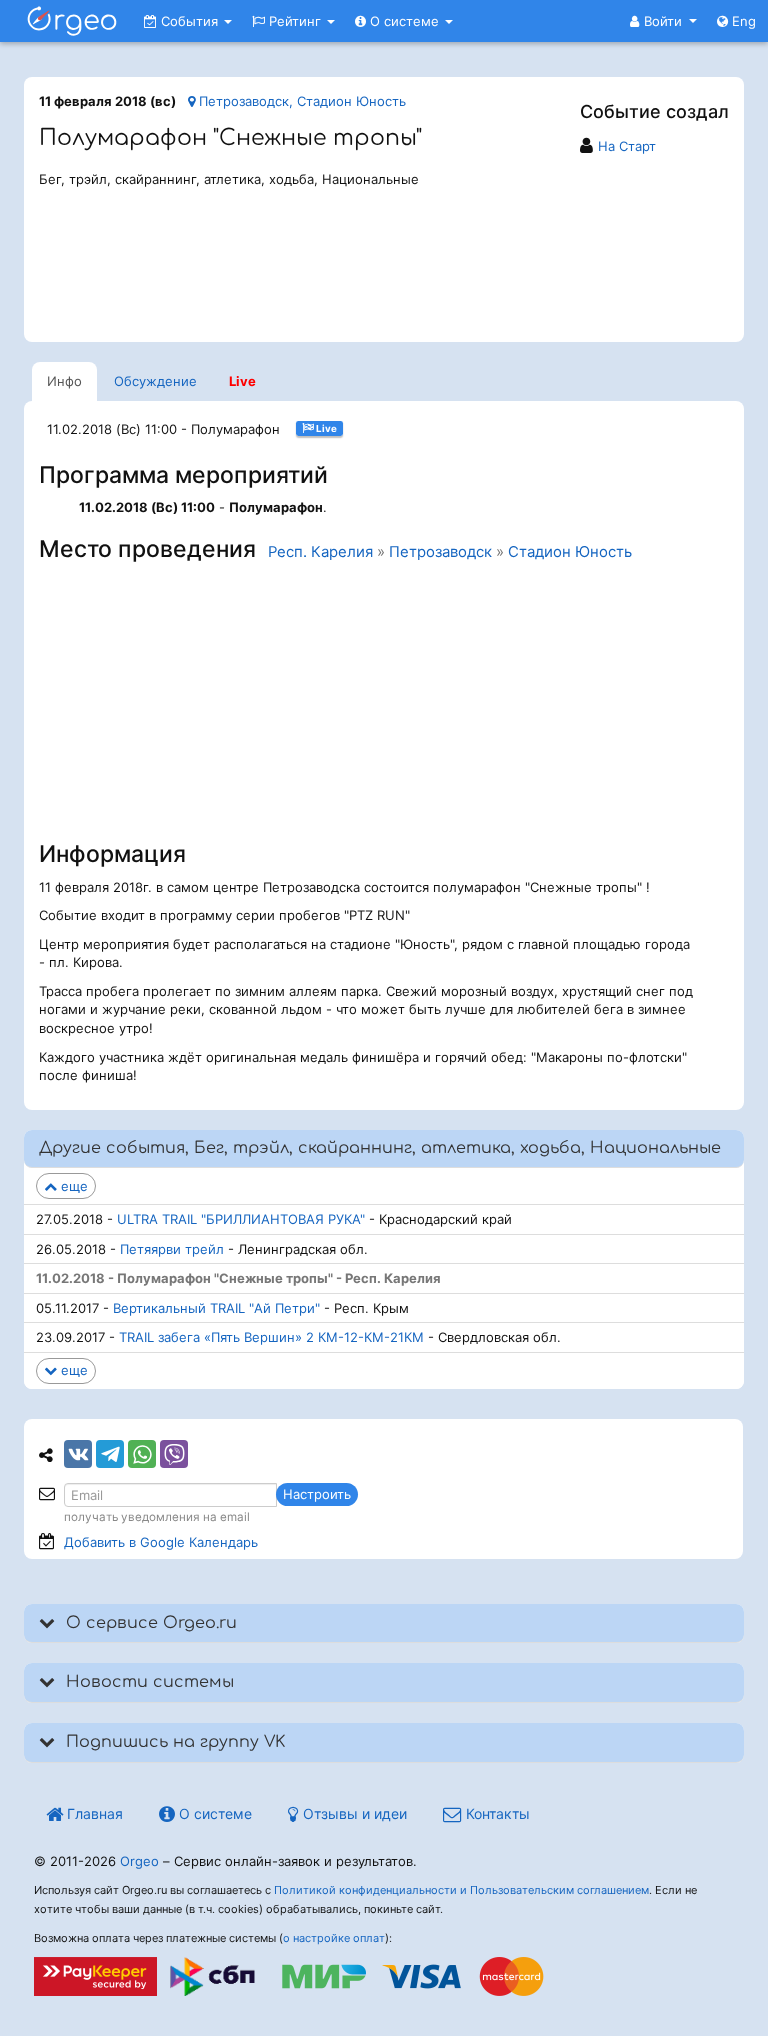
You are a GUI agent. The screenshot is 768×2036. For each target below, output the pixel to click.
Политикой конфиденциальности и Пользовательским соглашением (461, 1890)
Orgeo (139, 1861)
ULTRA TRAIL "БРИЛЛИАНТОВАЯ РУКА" (241, 1219)
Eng (742, 21)
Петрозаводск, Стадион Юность (300, 101)
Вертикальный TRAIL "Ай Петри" (216, 1308)
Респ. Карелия (320, 552)
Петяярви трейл (172, 1249)
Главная (93, 1813)
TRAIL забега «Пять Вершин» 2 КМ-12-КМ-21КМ (271, 1337)
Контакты (496, 1813)
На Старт (627, 146)
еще (72, 1186)
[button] (663, 21)
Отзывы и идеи (353, 1813)
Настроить (317, 1494)
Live (242, 381)
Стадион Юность (570, 552)
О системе (404, 21)
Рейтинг (295, 21)
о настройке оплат (334, 1938)
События (189, 21)
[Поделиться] (78, 1454)
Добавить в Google (161, 1542)
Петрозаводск (440, 552)
